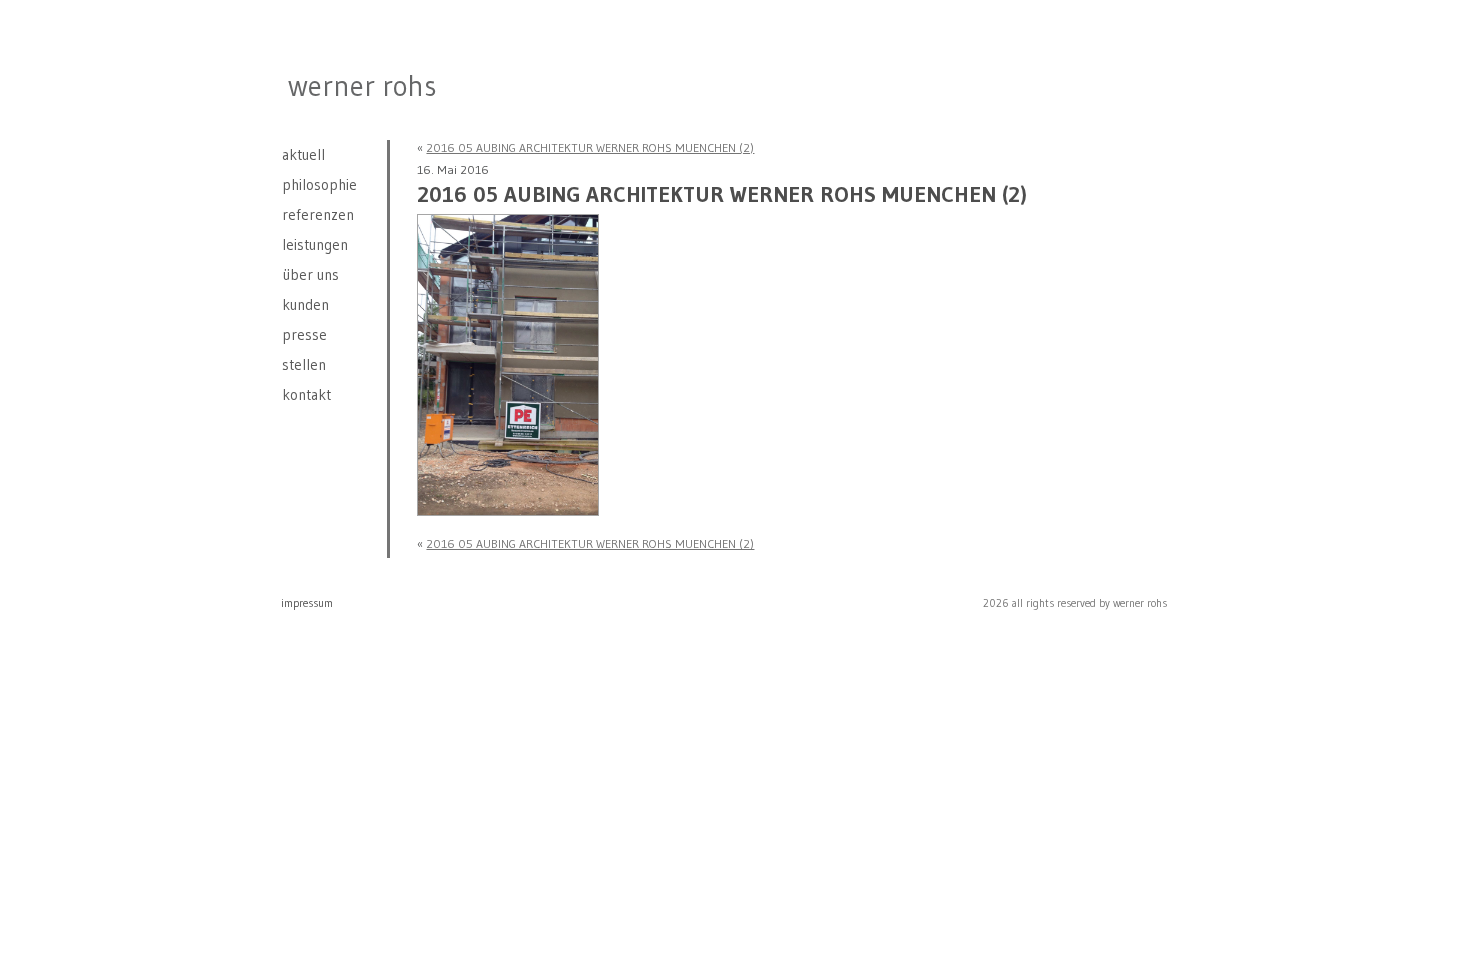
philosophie (319, 184)
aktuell (303, 154)
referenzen (318, 214)
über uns (310, 274)
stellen (304, 364)
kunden (305, 304)
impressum (307, 603)
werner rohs (362, 86)
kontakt (306, 394)
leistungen (315, 244)
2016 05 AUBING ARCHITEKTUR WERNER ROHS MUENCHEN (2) (590, 147)
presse (304, 334)
